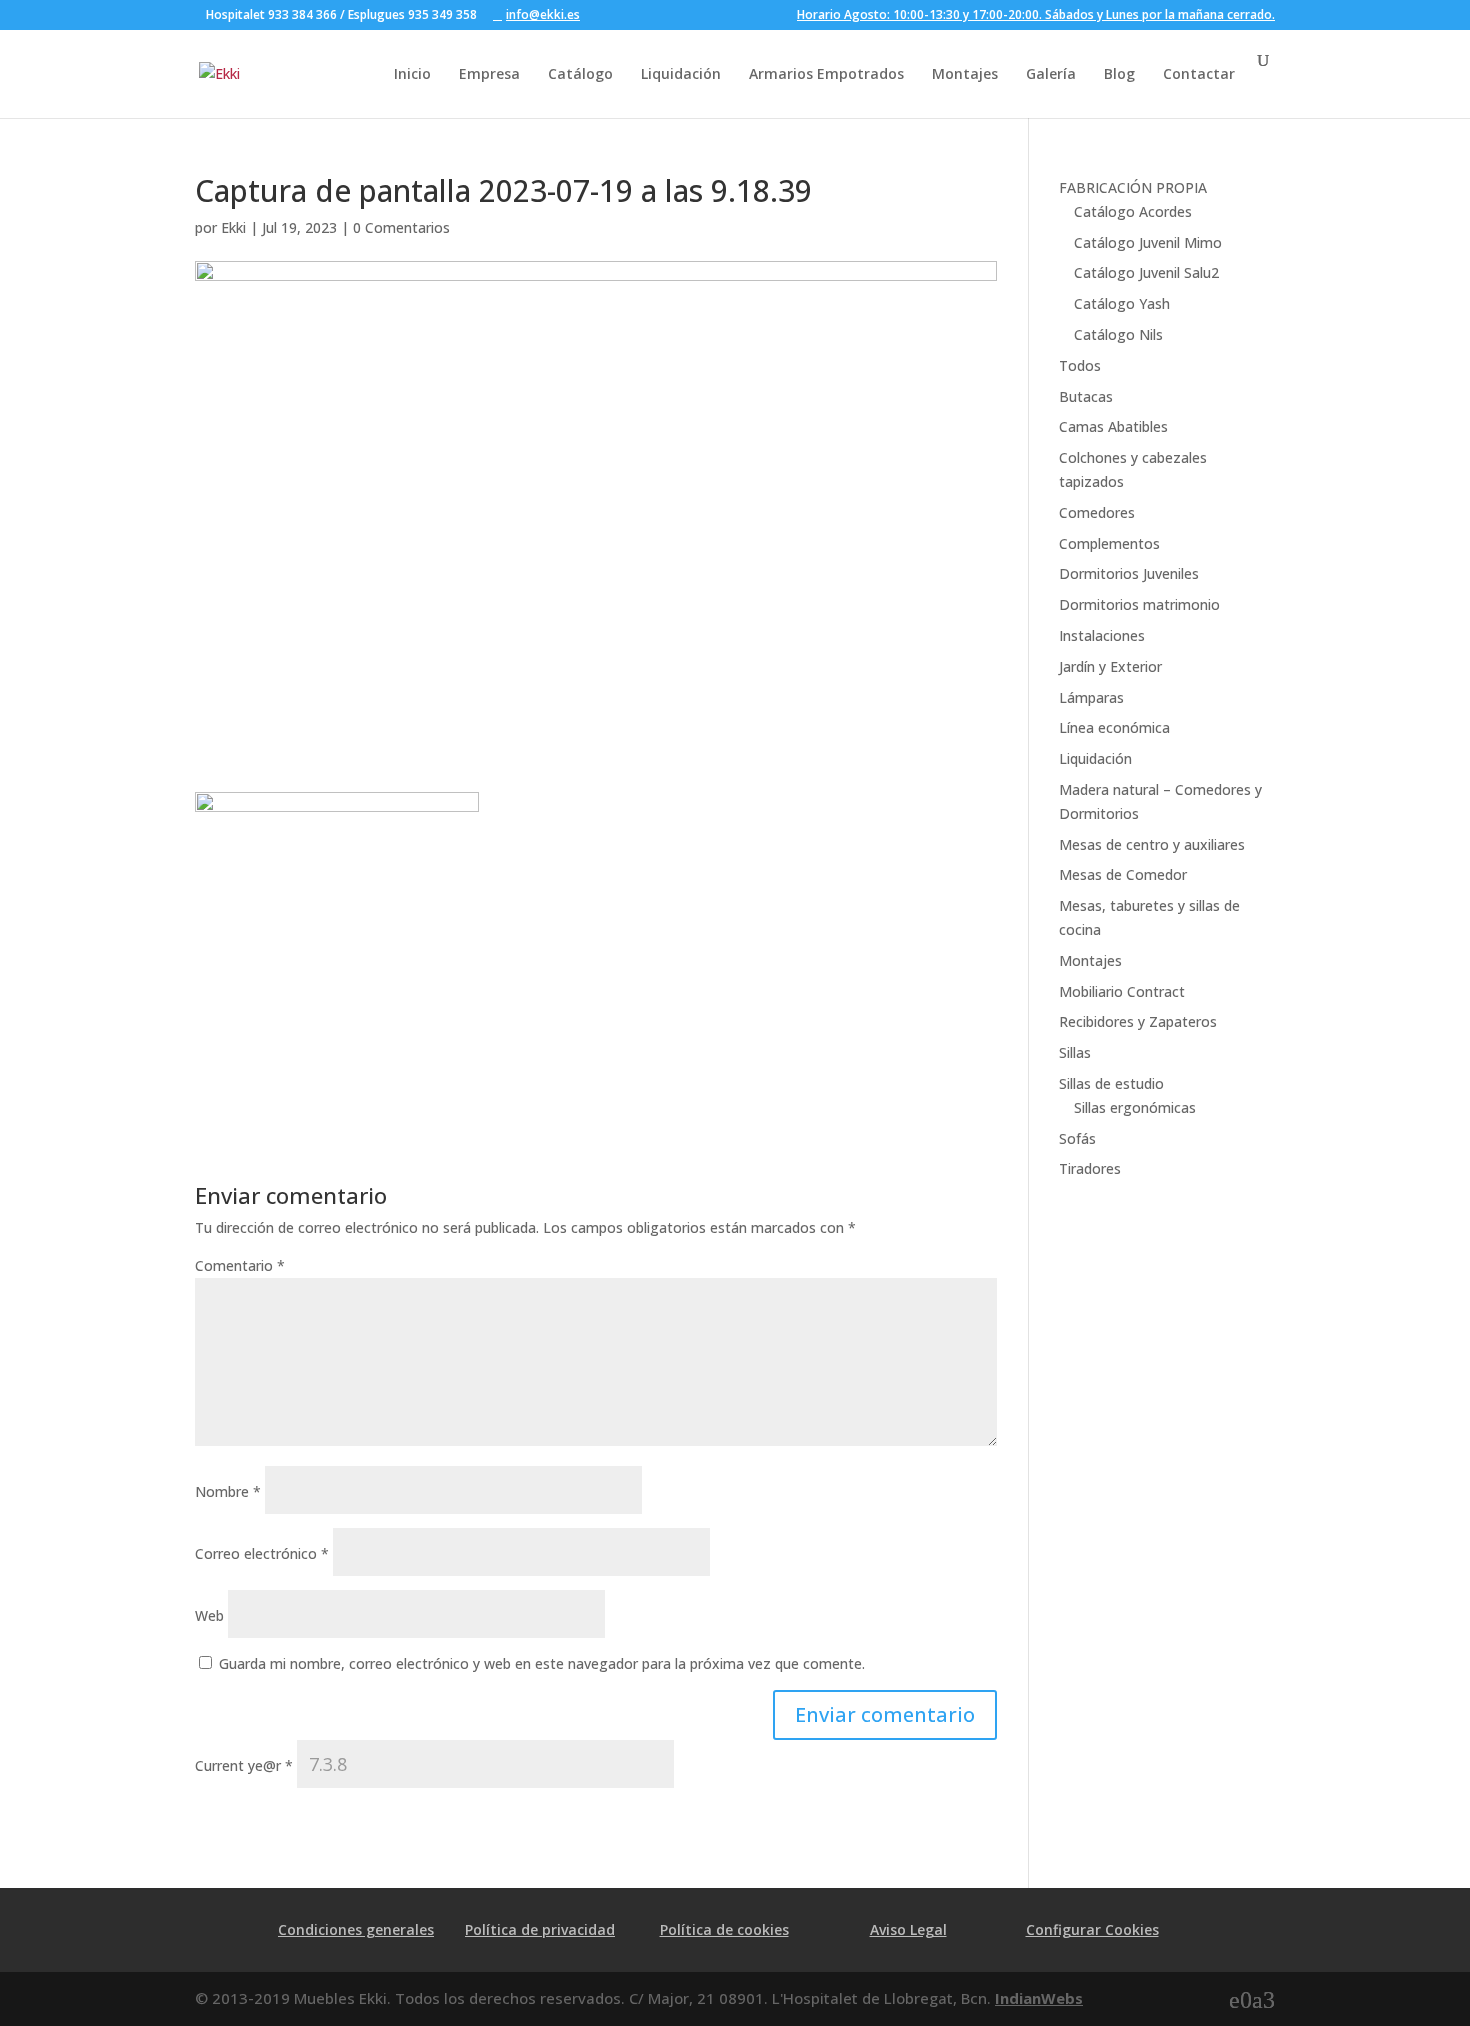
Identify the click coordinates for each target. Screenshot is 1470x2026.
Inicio (412, 73)
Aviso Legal (908, 1929)
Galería (1051, 73)
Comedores (1097, 512)
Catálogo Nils (1118, 334)
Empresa (489, 73)
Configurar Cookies (1092, 1929)
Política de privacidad (540, 1929)
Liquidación (681, 73)
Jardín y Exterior (1110, 666)
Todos (1080, 365)
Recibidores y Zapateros (1138, 1021)
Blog (1119, 73)
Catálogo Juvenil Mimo (1148, 242)
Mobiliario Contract (1122, 991)
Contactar (1199, 73)
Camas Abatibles (1113, 426)
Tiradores (1090, 1168)
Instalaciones (1102, 635)
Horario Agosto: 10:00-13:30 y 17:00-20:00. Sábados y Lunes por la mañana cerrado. (1036, 16)
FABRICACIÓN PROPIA (1133, 187)
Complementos (1109, 543)
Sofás (1077, 1138)
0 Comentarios (401, 227)
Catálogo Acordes (1133, 211)
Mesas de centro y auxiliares (1152, 844)
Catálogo (580, 73)
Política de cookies (724, 1929)
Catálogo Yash (1122, 303)
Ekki (233, 227)
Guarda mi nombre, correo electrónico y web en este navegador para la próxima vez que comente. (542, 1663)
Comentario (240, 1265)
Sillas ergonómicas (1135, 1107)
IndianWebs (1039, 1998)
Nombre (228, 1491)
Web (209, 1615)
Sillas (1075, 1052)
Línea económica (1114, 727)
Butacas (1086, 396)
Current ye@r (244, 1765)
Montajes (965, 73)
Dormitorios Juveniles (1129, 573)
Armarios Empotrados (826, 73)
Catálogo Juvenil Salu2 (1146, 272)
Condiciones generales (356, 1929)
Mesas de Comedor (1123, 874)
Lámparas (1091, 697)
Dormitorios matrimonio (1139, 604)
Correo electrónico (262, 1553)
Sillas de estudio (1111, 1083)
